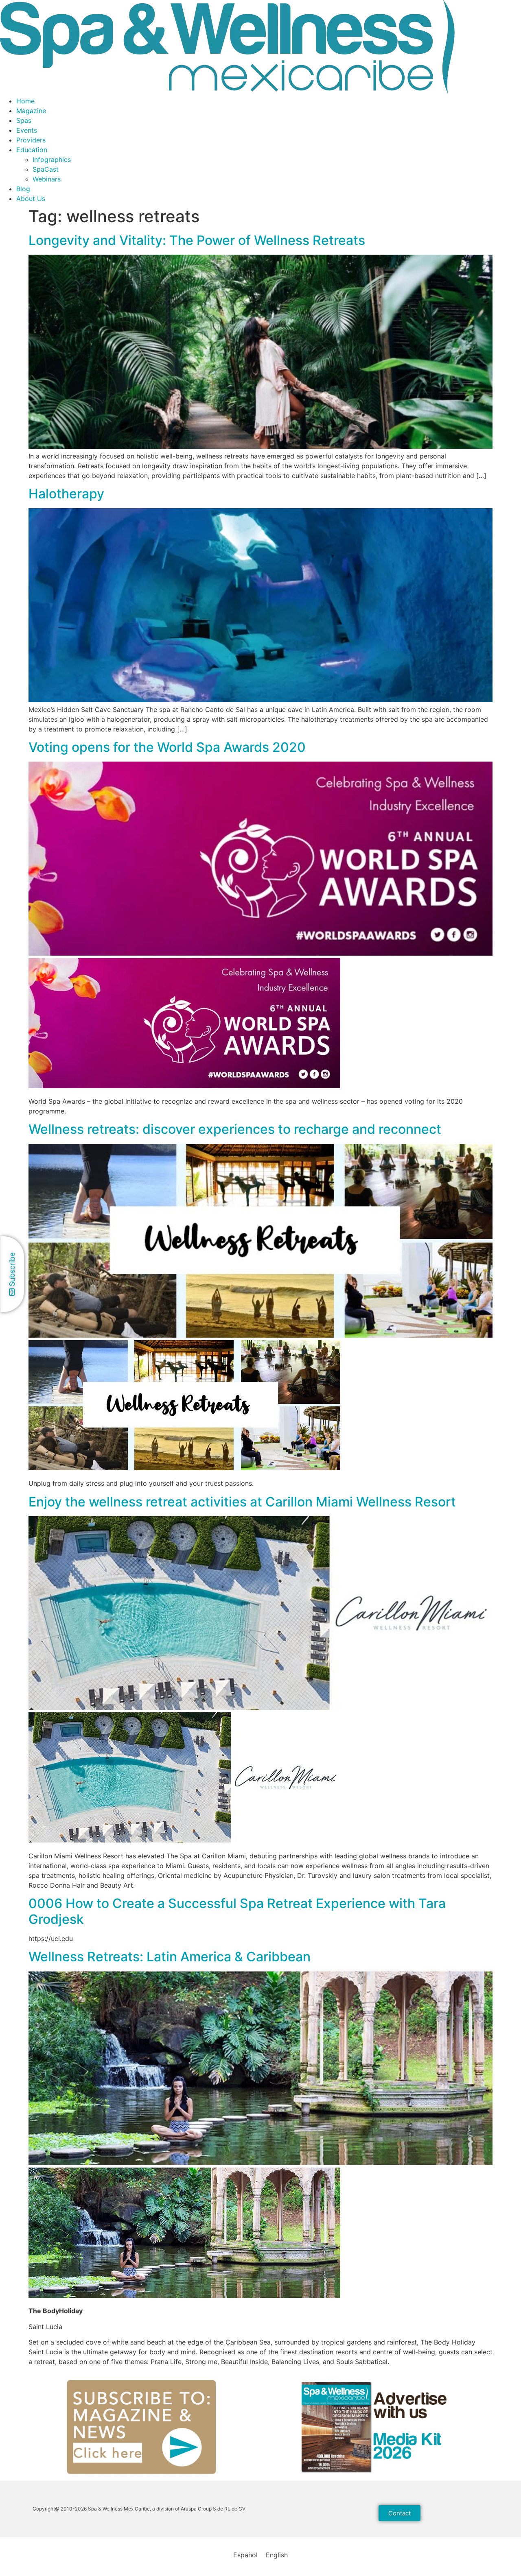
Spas (24, 120)
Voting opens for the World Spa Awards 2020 (167, 747)
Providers (31, 140)
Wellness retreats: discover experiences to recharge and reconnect (235, 1129)
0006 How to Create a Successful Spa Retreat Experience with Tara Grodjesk (237, 1911)
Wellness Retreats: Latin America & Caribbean (170, 1957)
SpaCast (46, 169)
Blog (23, 189)
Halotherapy (66, 494)
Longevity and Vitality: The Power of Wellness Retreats (197, 240)
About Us (31, 199)
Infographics (52, 159)
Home (25, 101)
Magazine (31, 111)
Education (32, 150)
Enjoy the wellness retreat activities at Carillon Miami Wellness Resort (242, 1502)
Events (27, 130)
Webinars (47, 179)
